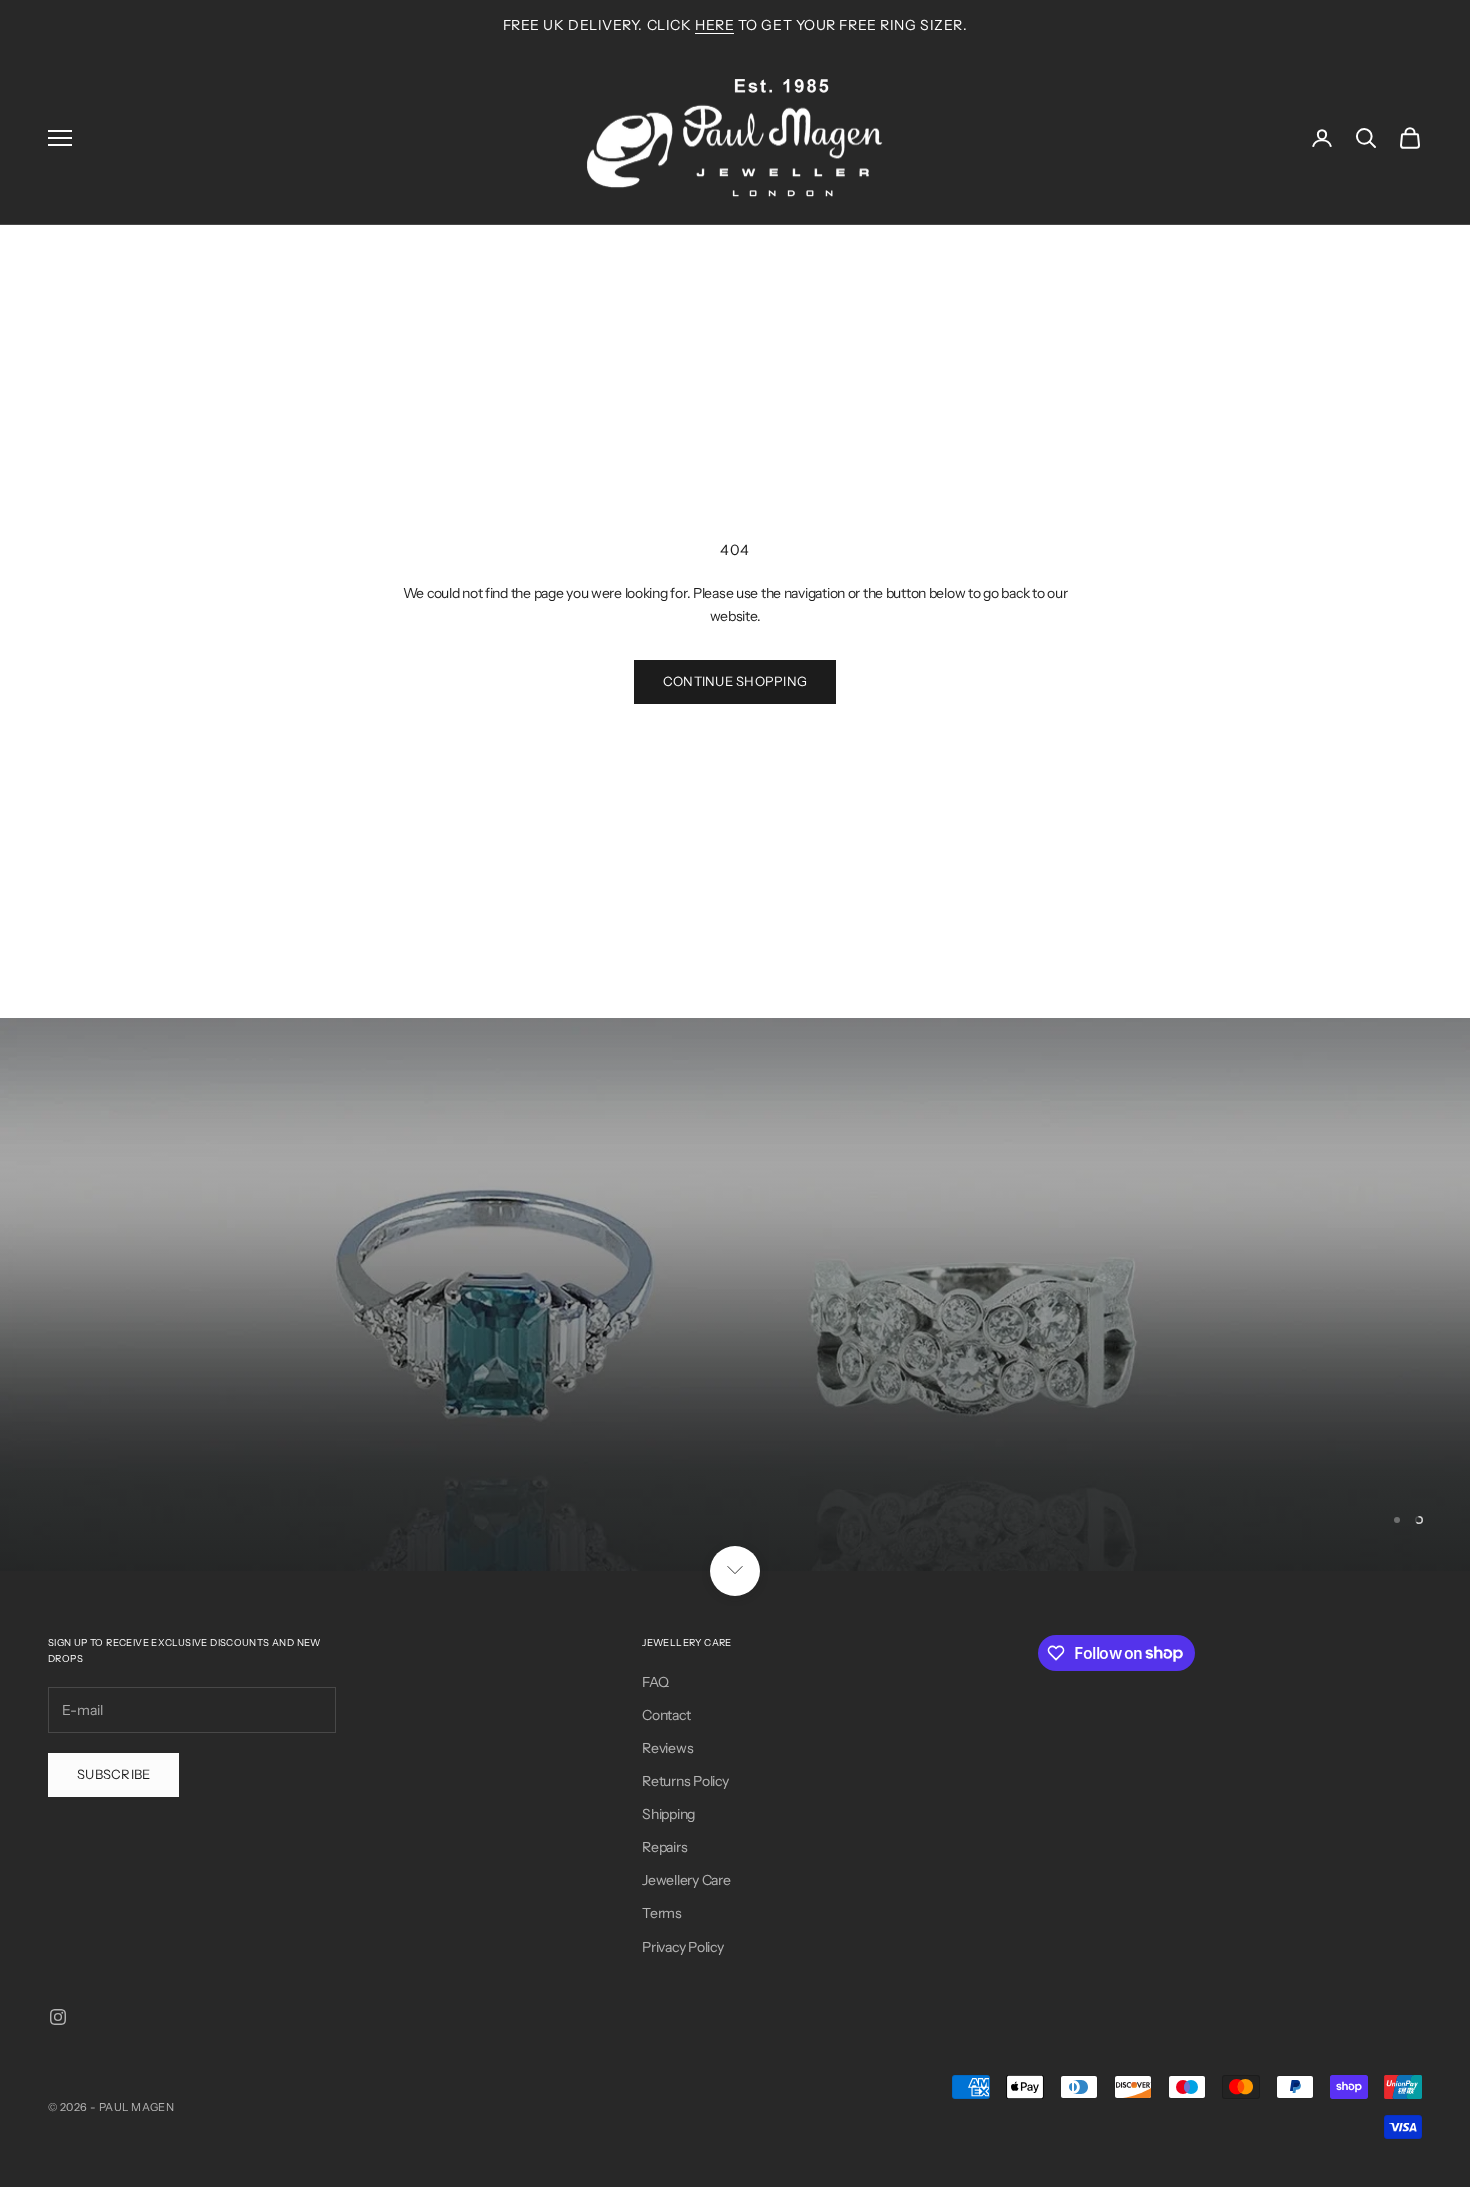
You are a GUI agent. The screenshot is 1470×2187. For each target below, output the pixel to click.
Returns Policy (685, 1781)
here (714, 25)
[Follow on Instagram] (58, 2017)
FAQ (655, 1682)
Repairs (664, 1847)
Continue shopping (735, 681)
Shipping (668, 1814)
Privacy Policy (682, 1947)
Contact (666, 1715)
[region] (735, 1294)
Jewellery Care (686, 1880)
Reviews (667, 1748)
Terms (662, 1913)
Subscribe (113, 1774)
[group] (735, 1294)
